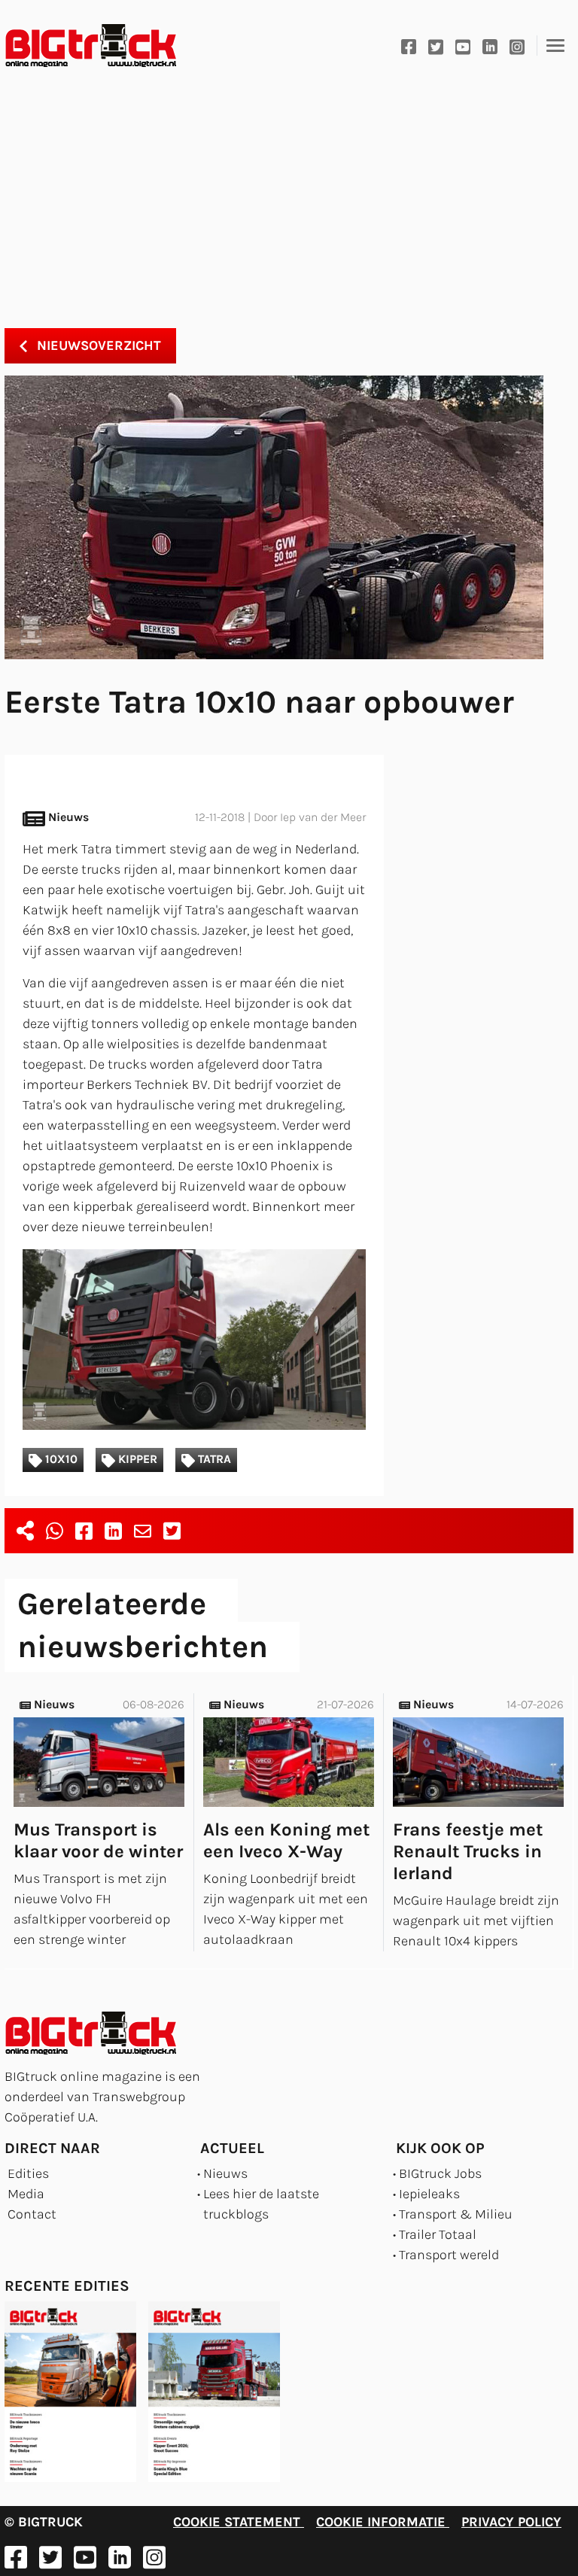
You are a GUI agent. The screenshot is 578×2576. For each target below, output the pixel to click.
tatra (213, 1459)
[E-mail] (143, 1531)
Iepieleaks (429, 2194)
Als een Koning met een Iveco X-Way (286, 1840)
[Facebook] (409, 46)
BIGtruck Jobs (440, 2173)
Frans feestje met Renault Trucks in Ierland (468, 1851)
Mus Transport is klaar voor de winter (98, 1840)
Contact (32, 2214)
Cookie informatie (383, 2522)
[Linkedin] (490, 46)
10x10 (60, 1459)
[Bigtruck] (91, 46)
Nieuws (225, 2173)
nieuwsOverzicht (97, 345)
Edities (28, 2173)
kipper (136, 1459)
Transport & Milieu (456, 2214)
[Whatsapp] (55, 1531)
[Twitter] (436, 46)
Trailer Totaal (438, 2234)
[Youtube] (463, 46)
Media (26, 2194)
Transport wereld (449, 2255)
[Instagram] (517, 46)
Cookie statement (239, 2522)
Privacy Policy (511, 2522)
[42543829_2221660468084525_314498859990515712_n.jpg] (194, 1340)
